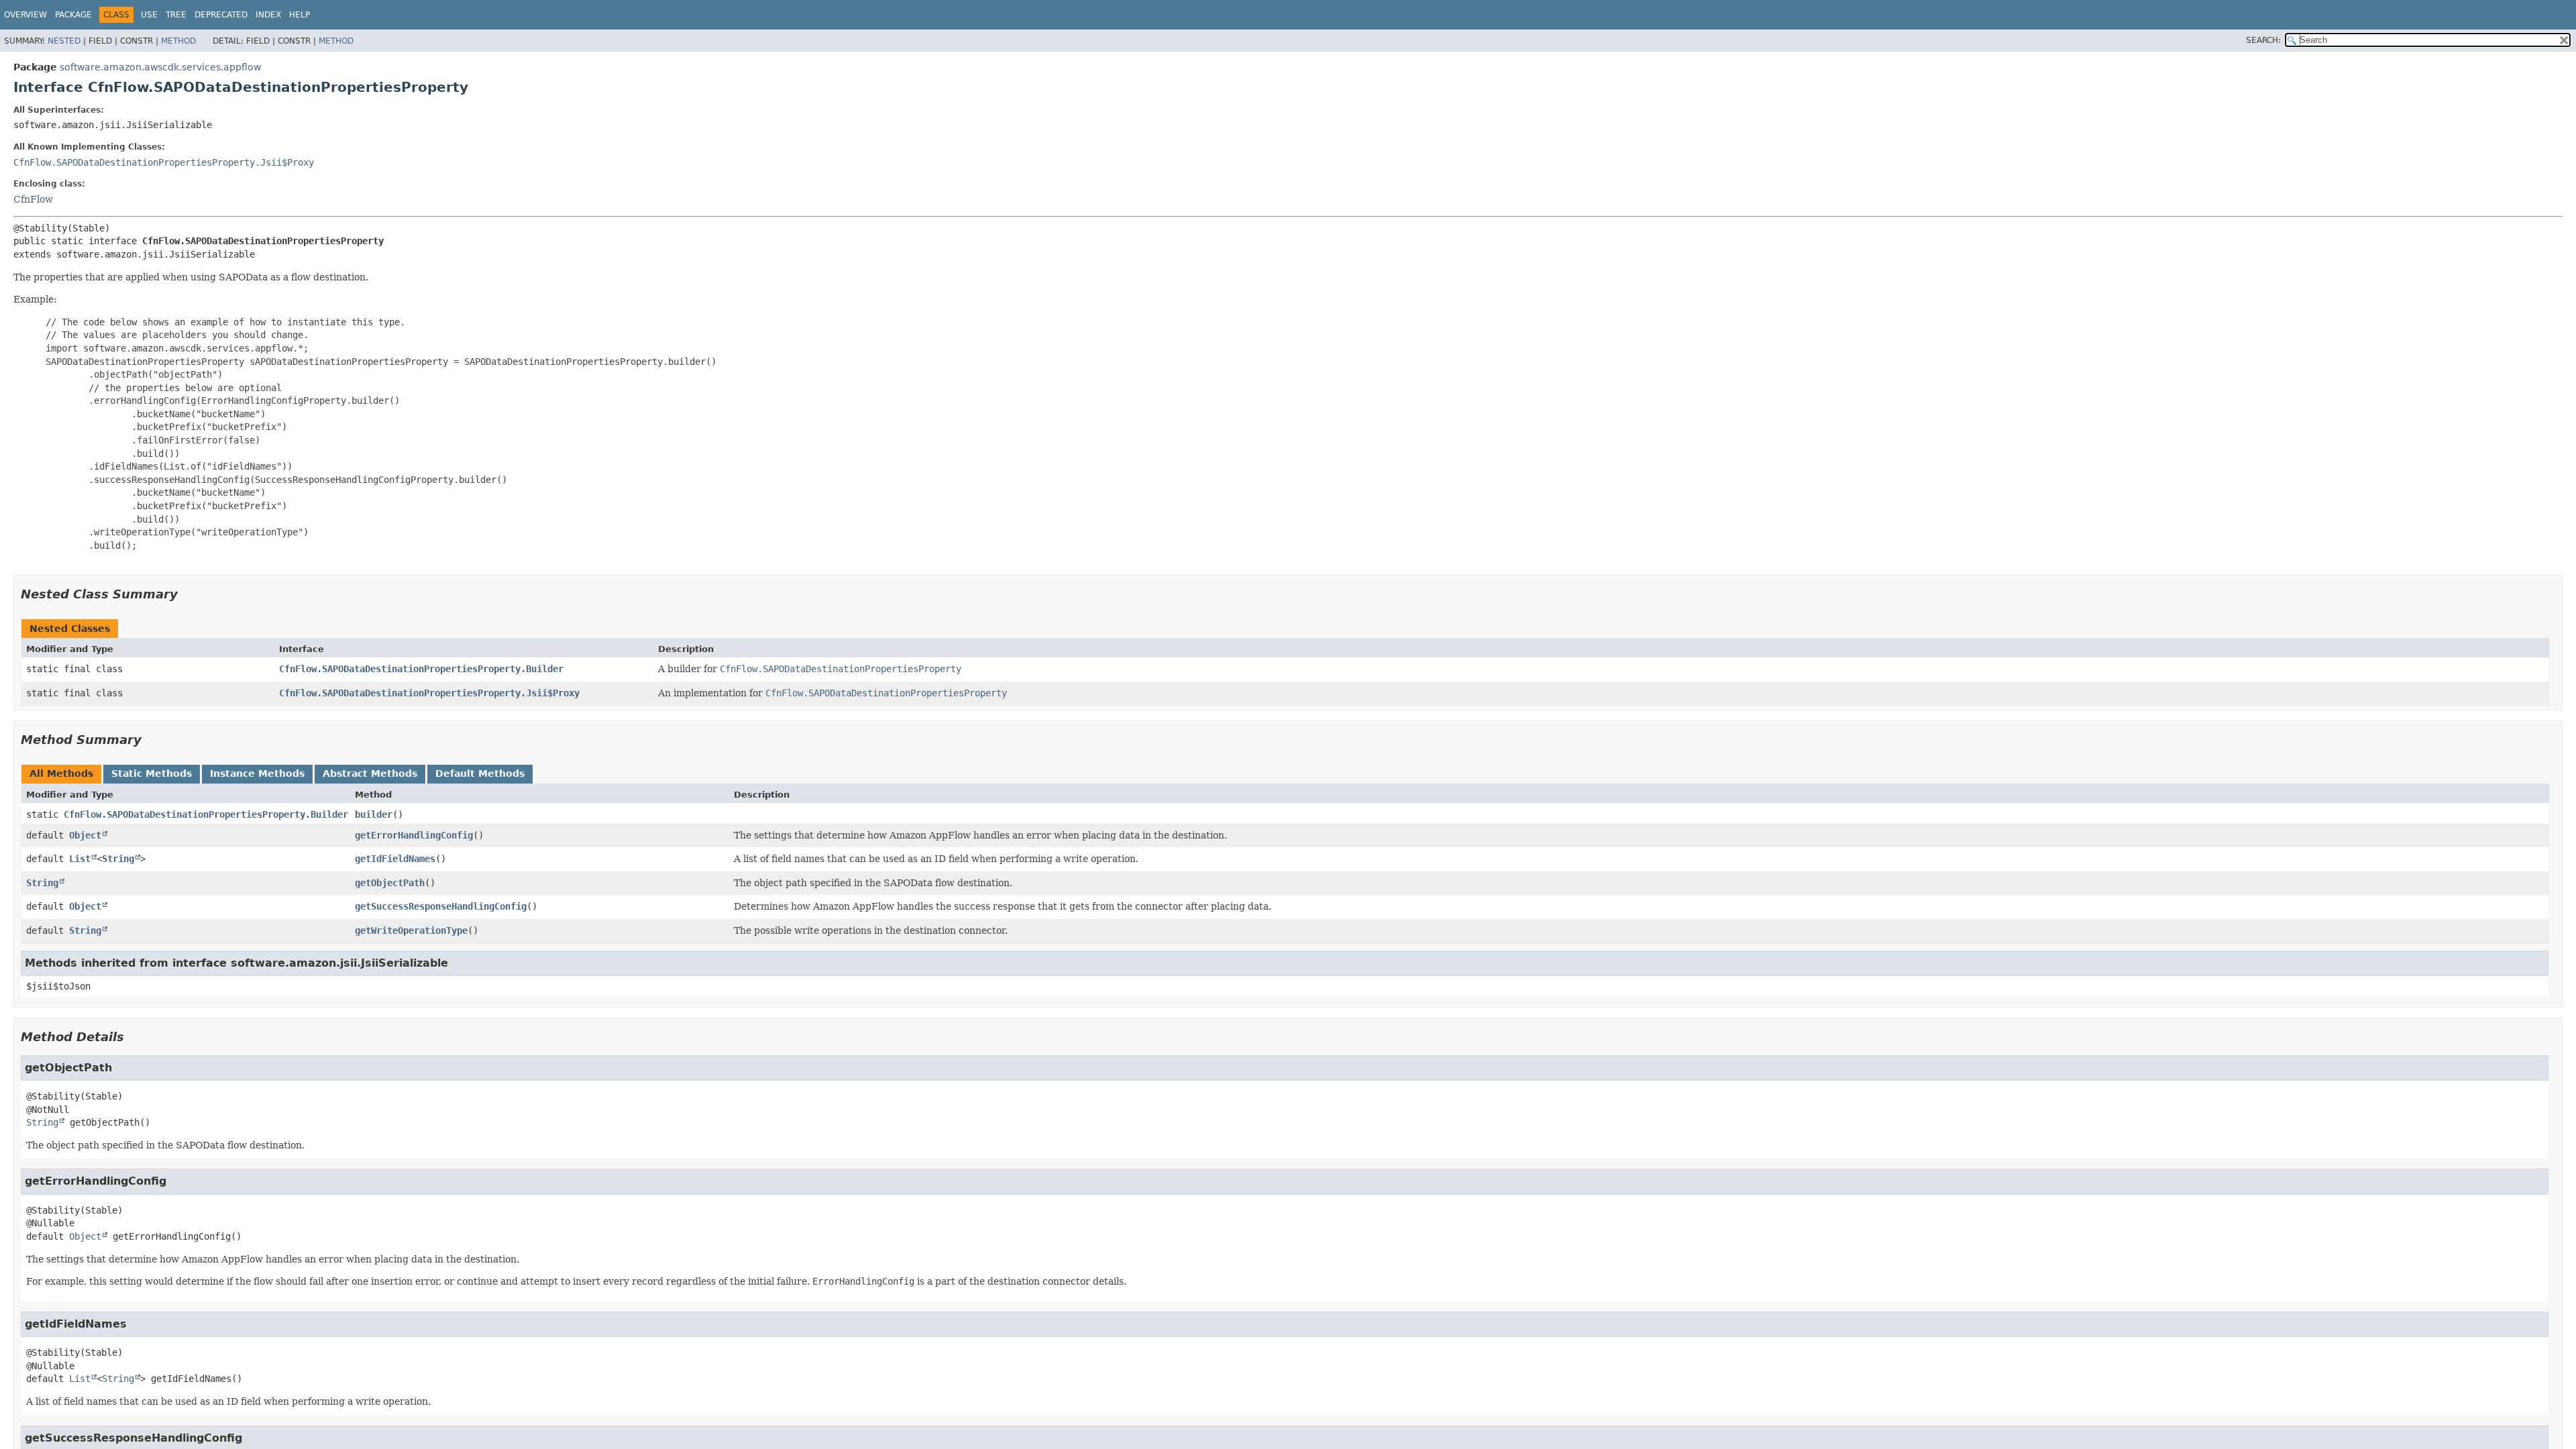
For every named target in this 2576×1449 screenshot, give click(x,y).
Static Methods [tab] (152, 773)
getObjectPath (390, 883)
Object (85, 835)
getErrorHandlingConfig (414, 835)
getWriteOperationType (411, 930)
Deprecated (221, 15)
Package (73, 15)
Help (300, 15)
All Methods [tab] (61, 773)
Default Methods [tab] (480, 773)
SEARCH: (2263, 40)
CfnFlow (33, 199)
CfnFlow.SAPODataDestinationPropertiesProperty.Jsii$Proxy (164, 162)
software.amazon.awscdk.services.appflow (160, 67)
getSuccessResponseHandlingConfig (441, 906)
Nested (64, 41)
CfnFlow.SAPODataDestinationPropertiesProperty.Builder (421, 669)
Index (268, 15)
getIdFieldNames (395, 859)
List (80, 859)
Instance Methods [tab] (257, 773)
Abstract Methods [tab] (370, 773)
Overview (25, 15)
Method (178, 41)
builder (374, 814)
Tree (176, 15)
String (118, 859)
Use (149, 15)
